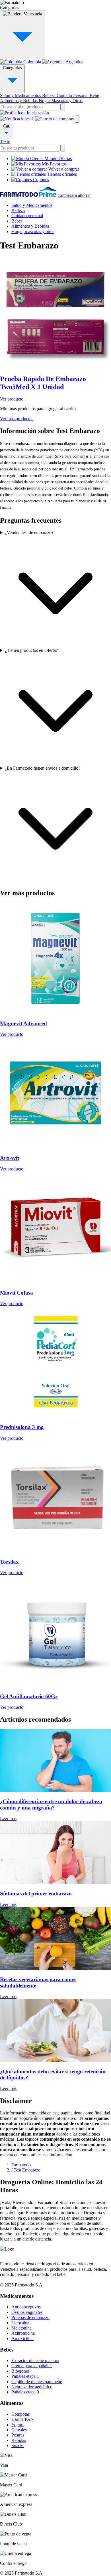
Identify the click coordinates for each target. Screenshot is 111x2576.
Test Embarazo (27, 2170)
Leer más (8, 1818)
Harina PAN (23, 2419)
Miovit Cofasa (17, 1293)
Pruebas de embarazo (30, 2317)
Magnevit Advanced (23, 1023)
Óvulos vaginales (27, 2312)
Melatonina (21, 2328)
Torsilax (9, 1562)
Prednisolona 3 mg (22, 1427)
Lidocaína (20, 2323)
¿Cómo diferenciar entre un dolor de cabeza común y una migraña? (51, 1804)
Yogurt (18, 2425)
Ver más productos (17, 419)
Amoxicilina (22, 2339)
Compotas (20, 2414)
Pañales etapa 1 (25, 2376)
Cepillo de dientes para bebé (37, 2382)
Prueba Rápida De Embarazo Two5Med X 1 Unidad (43, 383)
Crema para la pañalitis (32, 2366)
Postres (18, 2435)
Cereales (19, 2430)
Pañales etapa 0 (25, 2392)
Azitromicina (23, 2333)
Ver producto (12, 399)
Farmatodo (21, 2165)
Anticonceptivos (26, 2307)
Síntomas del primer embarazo (36, 1893)
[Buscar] (63, 107)
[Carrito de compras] (55, 119)
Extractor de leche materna (35, 2360)
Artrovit (10, 1158)
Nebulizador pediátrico (32, 2387)
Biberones (20, 2371)
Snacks (18, 2445)
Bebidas (19, 2440)
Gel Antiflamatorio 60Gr (29, 1696)
